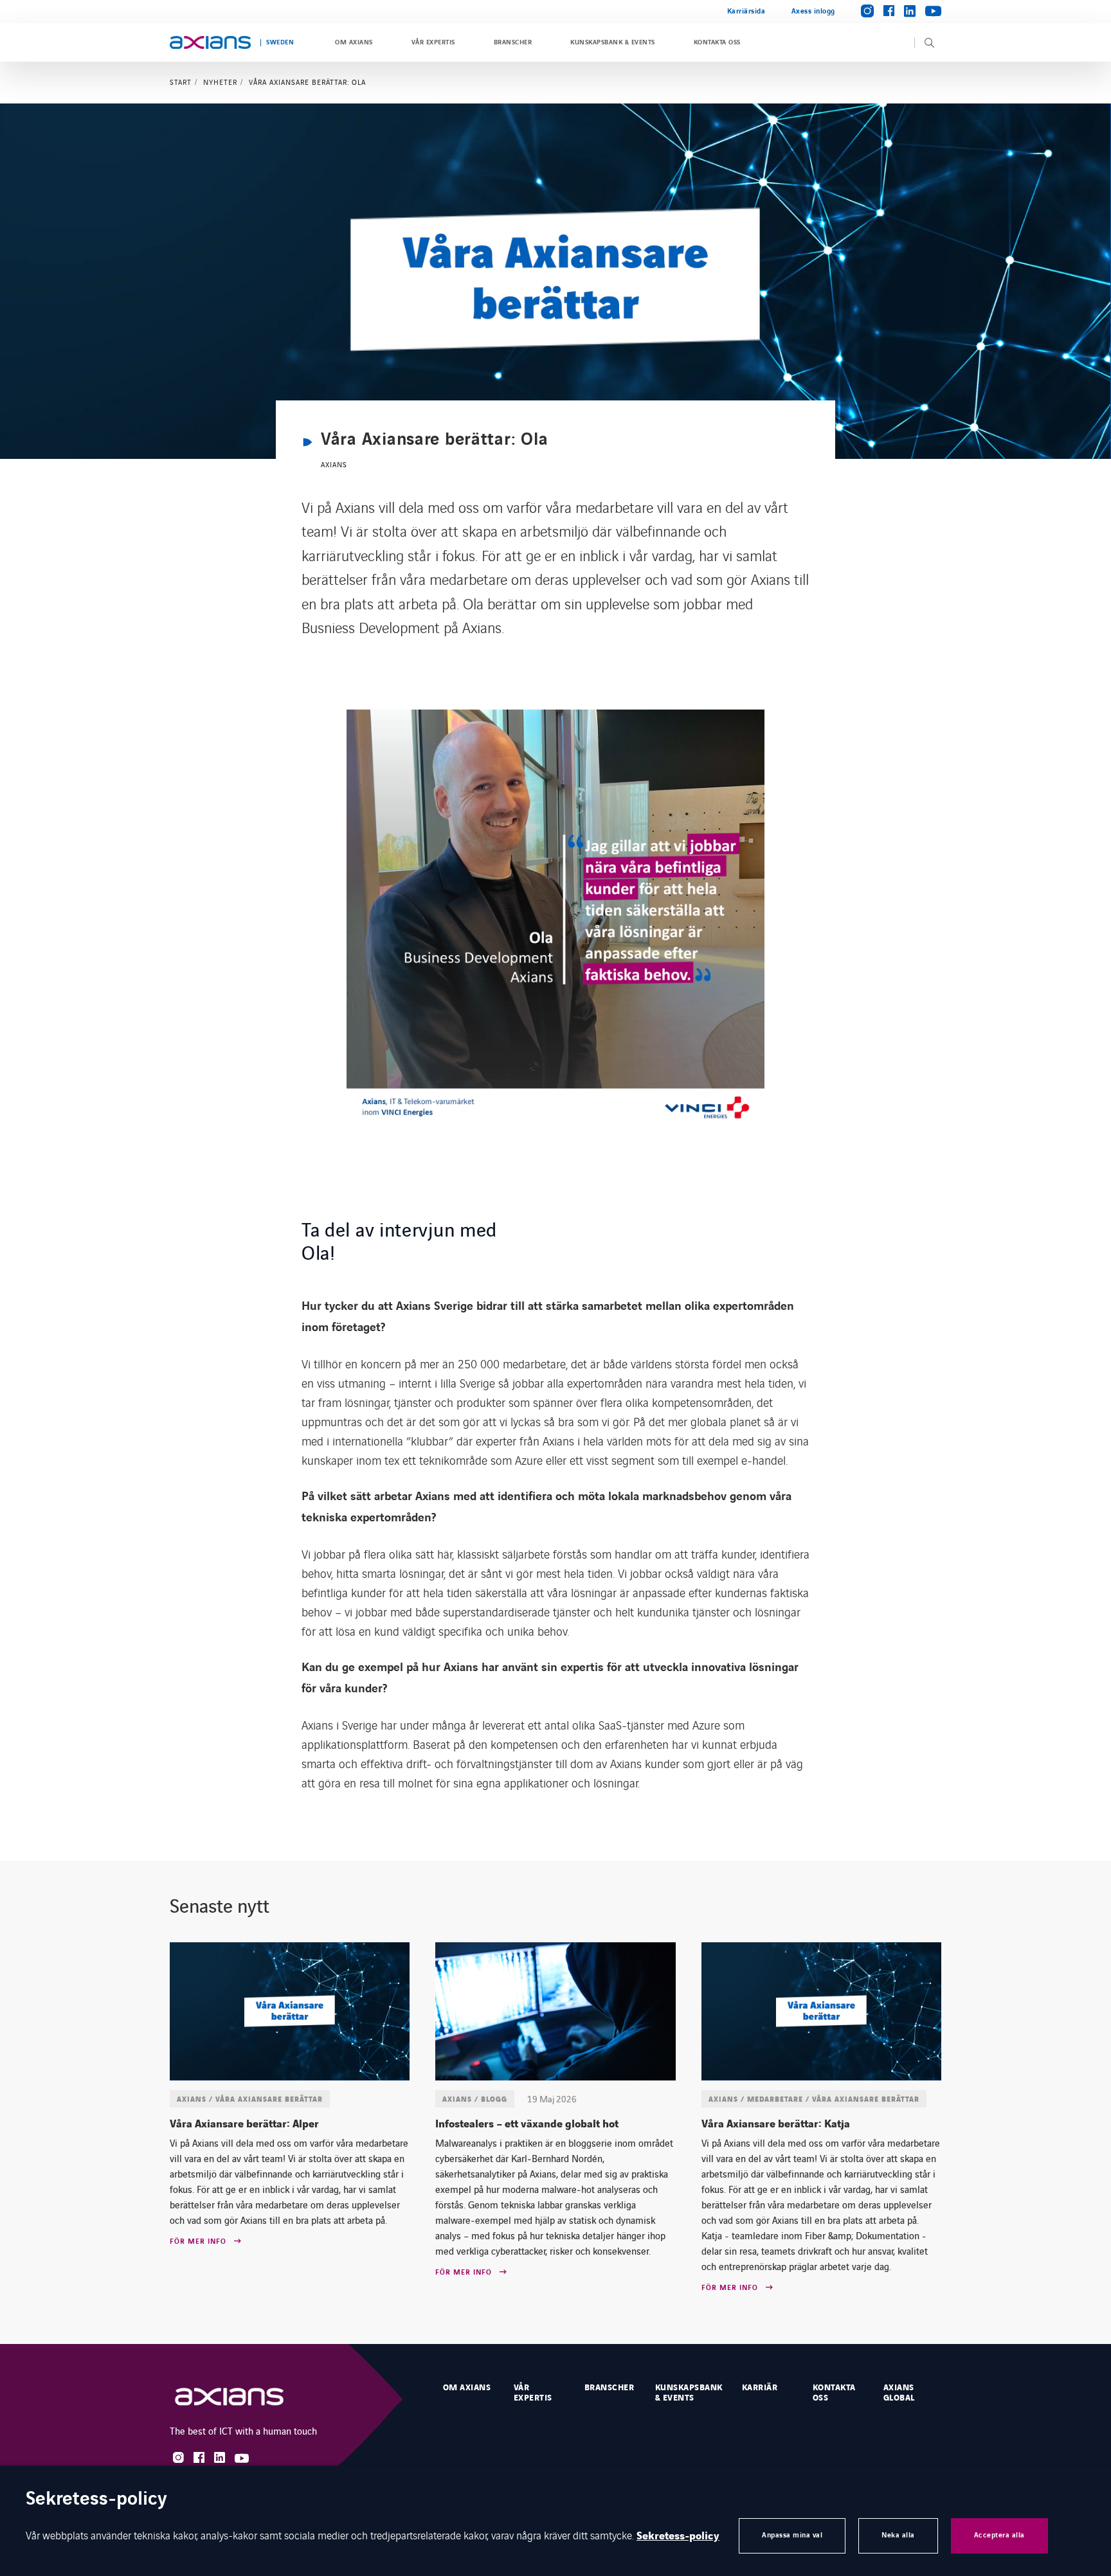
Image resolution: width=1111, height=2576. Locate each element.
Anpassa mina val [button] (792, 2535)
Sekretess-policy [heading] (96, 2500)
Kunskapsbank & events (612, 42)
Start (181, 82)
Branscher (513, 42)
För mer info (198, 2242)
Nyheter (220, 82)
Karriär (760, 2388)
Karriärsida (746, 11)
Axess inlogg (813, 11)
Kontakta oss (717, 42)
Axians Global (899, 2393)
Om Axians (354, 42)
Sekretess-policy (678, 2536)
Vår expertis (433, 42)
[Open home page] (210, 42)
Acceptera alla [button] (999, 2535)
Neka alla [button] (898, 2535)
